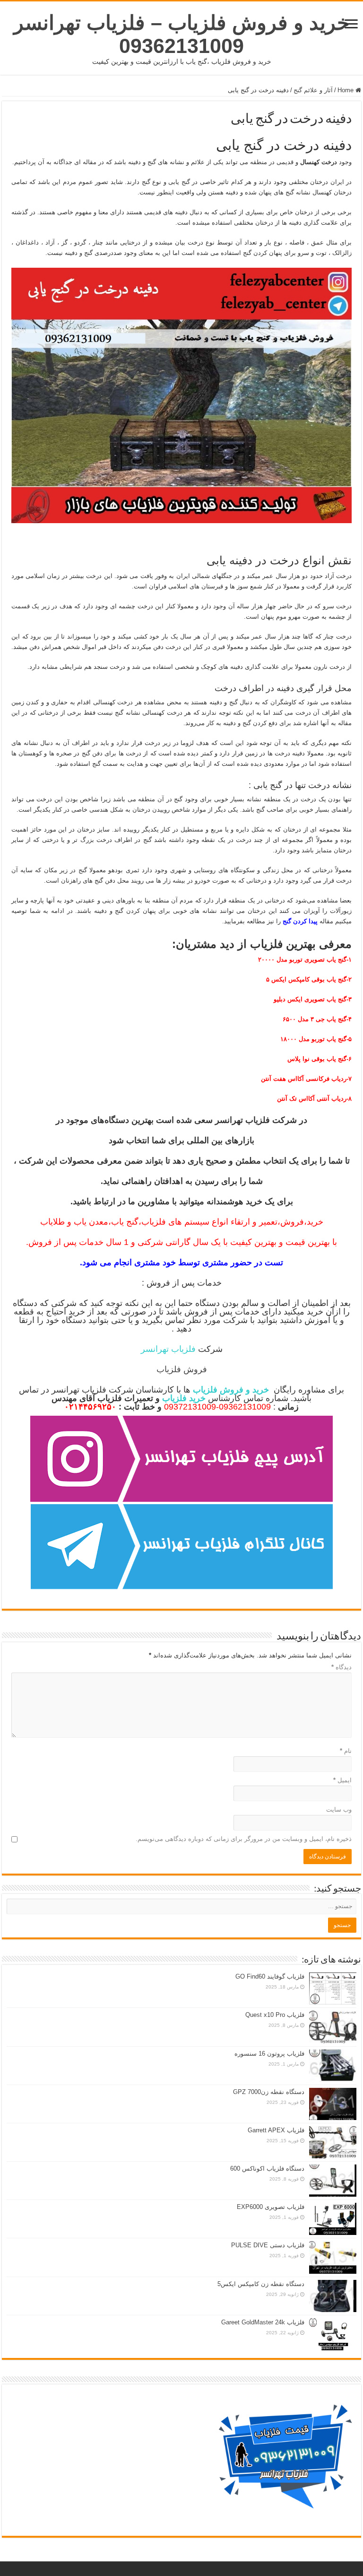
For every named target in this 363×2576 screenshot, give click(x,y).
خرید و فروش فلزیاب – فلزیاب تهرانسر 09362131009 (182, 34)
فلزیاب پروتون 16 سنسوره (269, 2054)
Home (346, 90)
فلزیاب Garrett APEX (276, 2130)
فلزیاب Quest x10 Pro (275, 2015)
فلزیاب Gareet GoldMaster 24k (263, 2322)
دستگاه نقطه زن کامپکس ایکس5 (261, 2284)
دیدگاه (341, 1667)
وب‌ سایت (339, 1809)
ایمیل (342, 1780)
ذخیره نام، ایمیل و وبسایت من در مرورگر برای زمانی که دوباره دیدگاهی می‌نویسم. (244, 1839)
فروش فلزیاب (182, 1369)
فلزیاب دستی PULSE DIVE (268, 2245)
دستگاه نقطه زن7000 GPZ (269, 2092)
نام (346, 1751)
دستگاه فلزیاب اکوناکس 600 (267, 2169)
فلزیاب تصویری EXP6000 (271, 2207)
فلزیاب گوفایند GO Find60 (270, 1976)
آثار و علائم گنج (313, 90)
